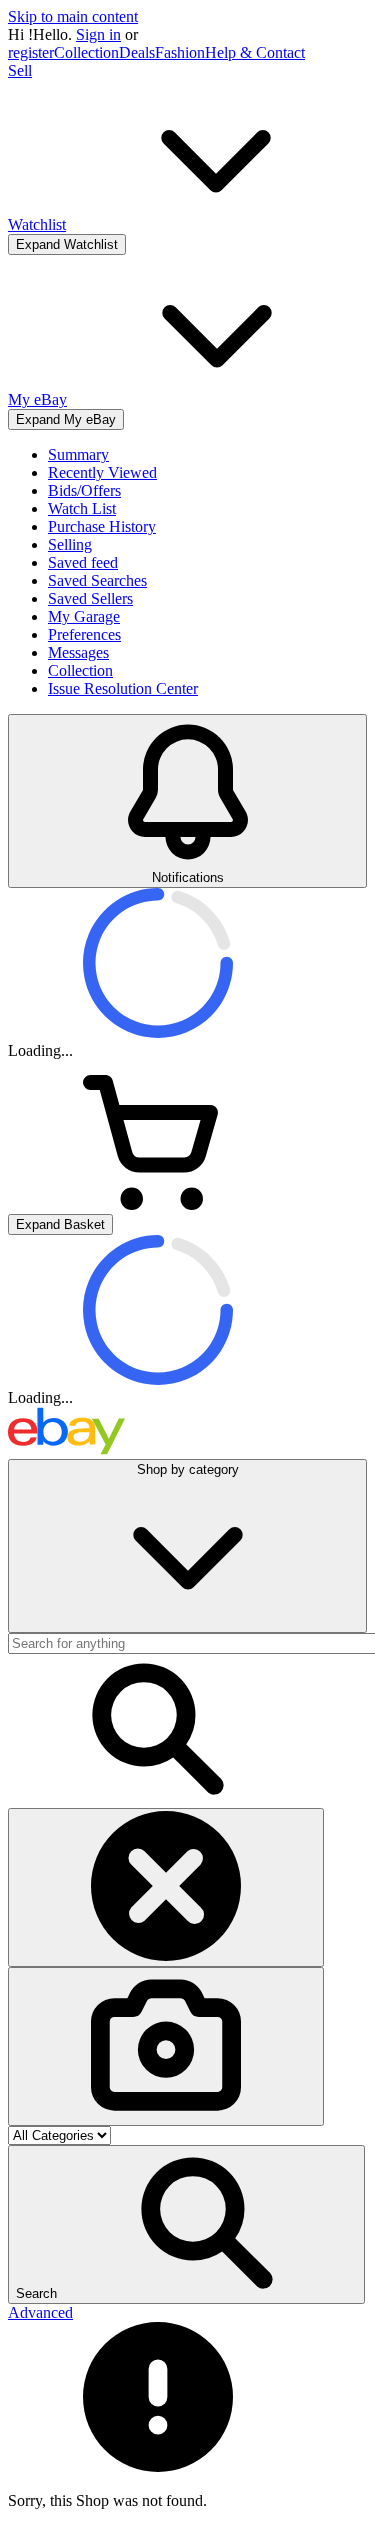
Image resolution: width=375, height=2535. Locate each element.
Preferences (84, 634)
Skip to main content (73, 16)
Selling (70, 544)
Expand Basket (60, 1224)
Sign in (98, 34)
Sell (20, 70)
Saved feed (83, 562)
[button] (186, 2224)
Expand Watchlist (67, 244)
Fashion (180, 52)
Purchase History (102, 526)
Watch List (82, 508)
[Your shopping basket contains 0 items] (158, 1204)
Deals (137, 52)
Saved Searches (97, 580)
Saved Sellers (90, 598)
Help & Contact (255, 52)
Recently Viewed (102, 472)
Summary (78, 454)
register (31, 52)
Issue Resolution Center (123, 688)
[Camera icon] (166, 2046)
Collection (86, 52)
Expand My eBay (66, 419)
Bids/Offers (84, 490)
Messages (78, 652)
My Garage (84, 616)
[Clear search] (166, 1887)
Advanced (40, 2312)
